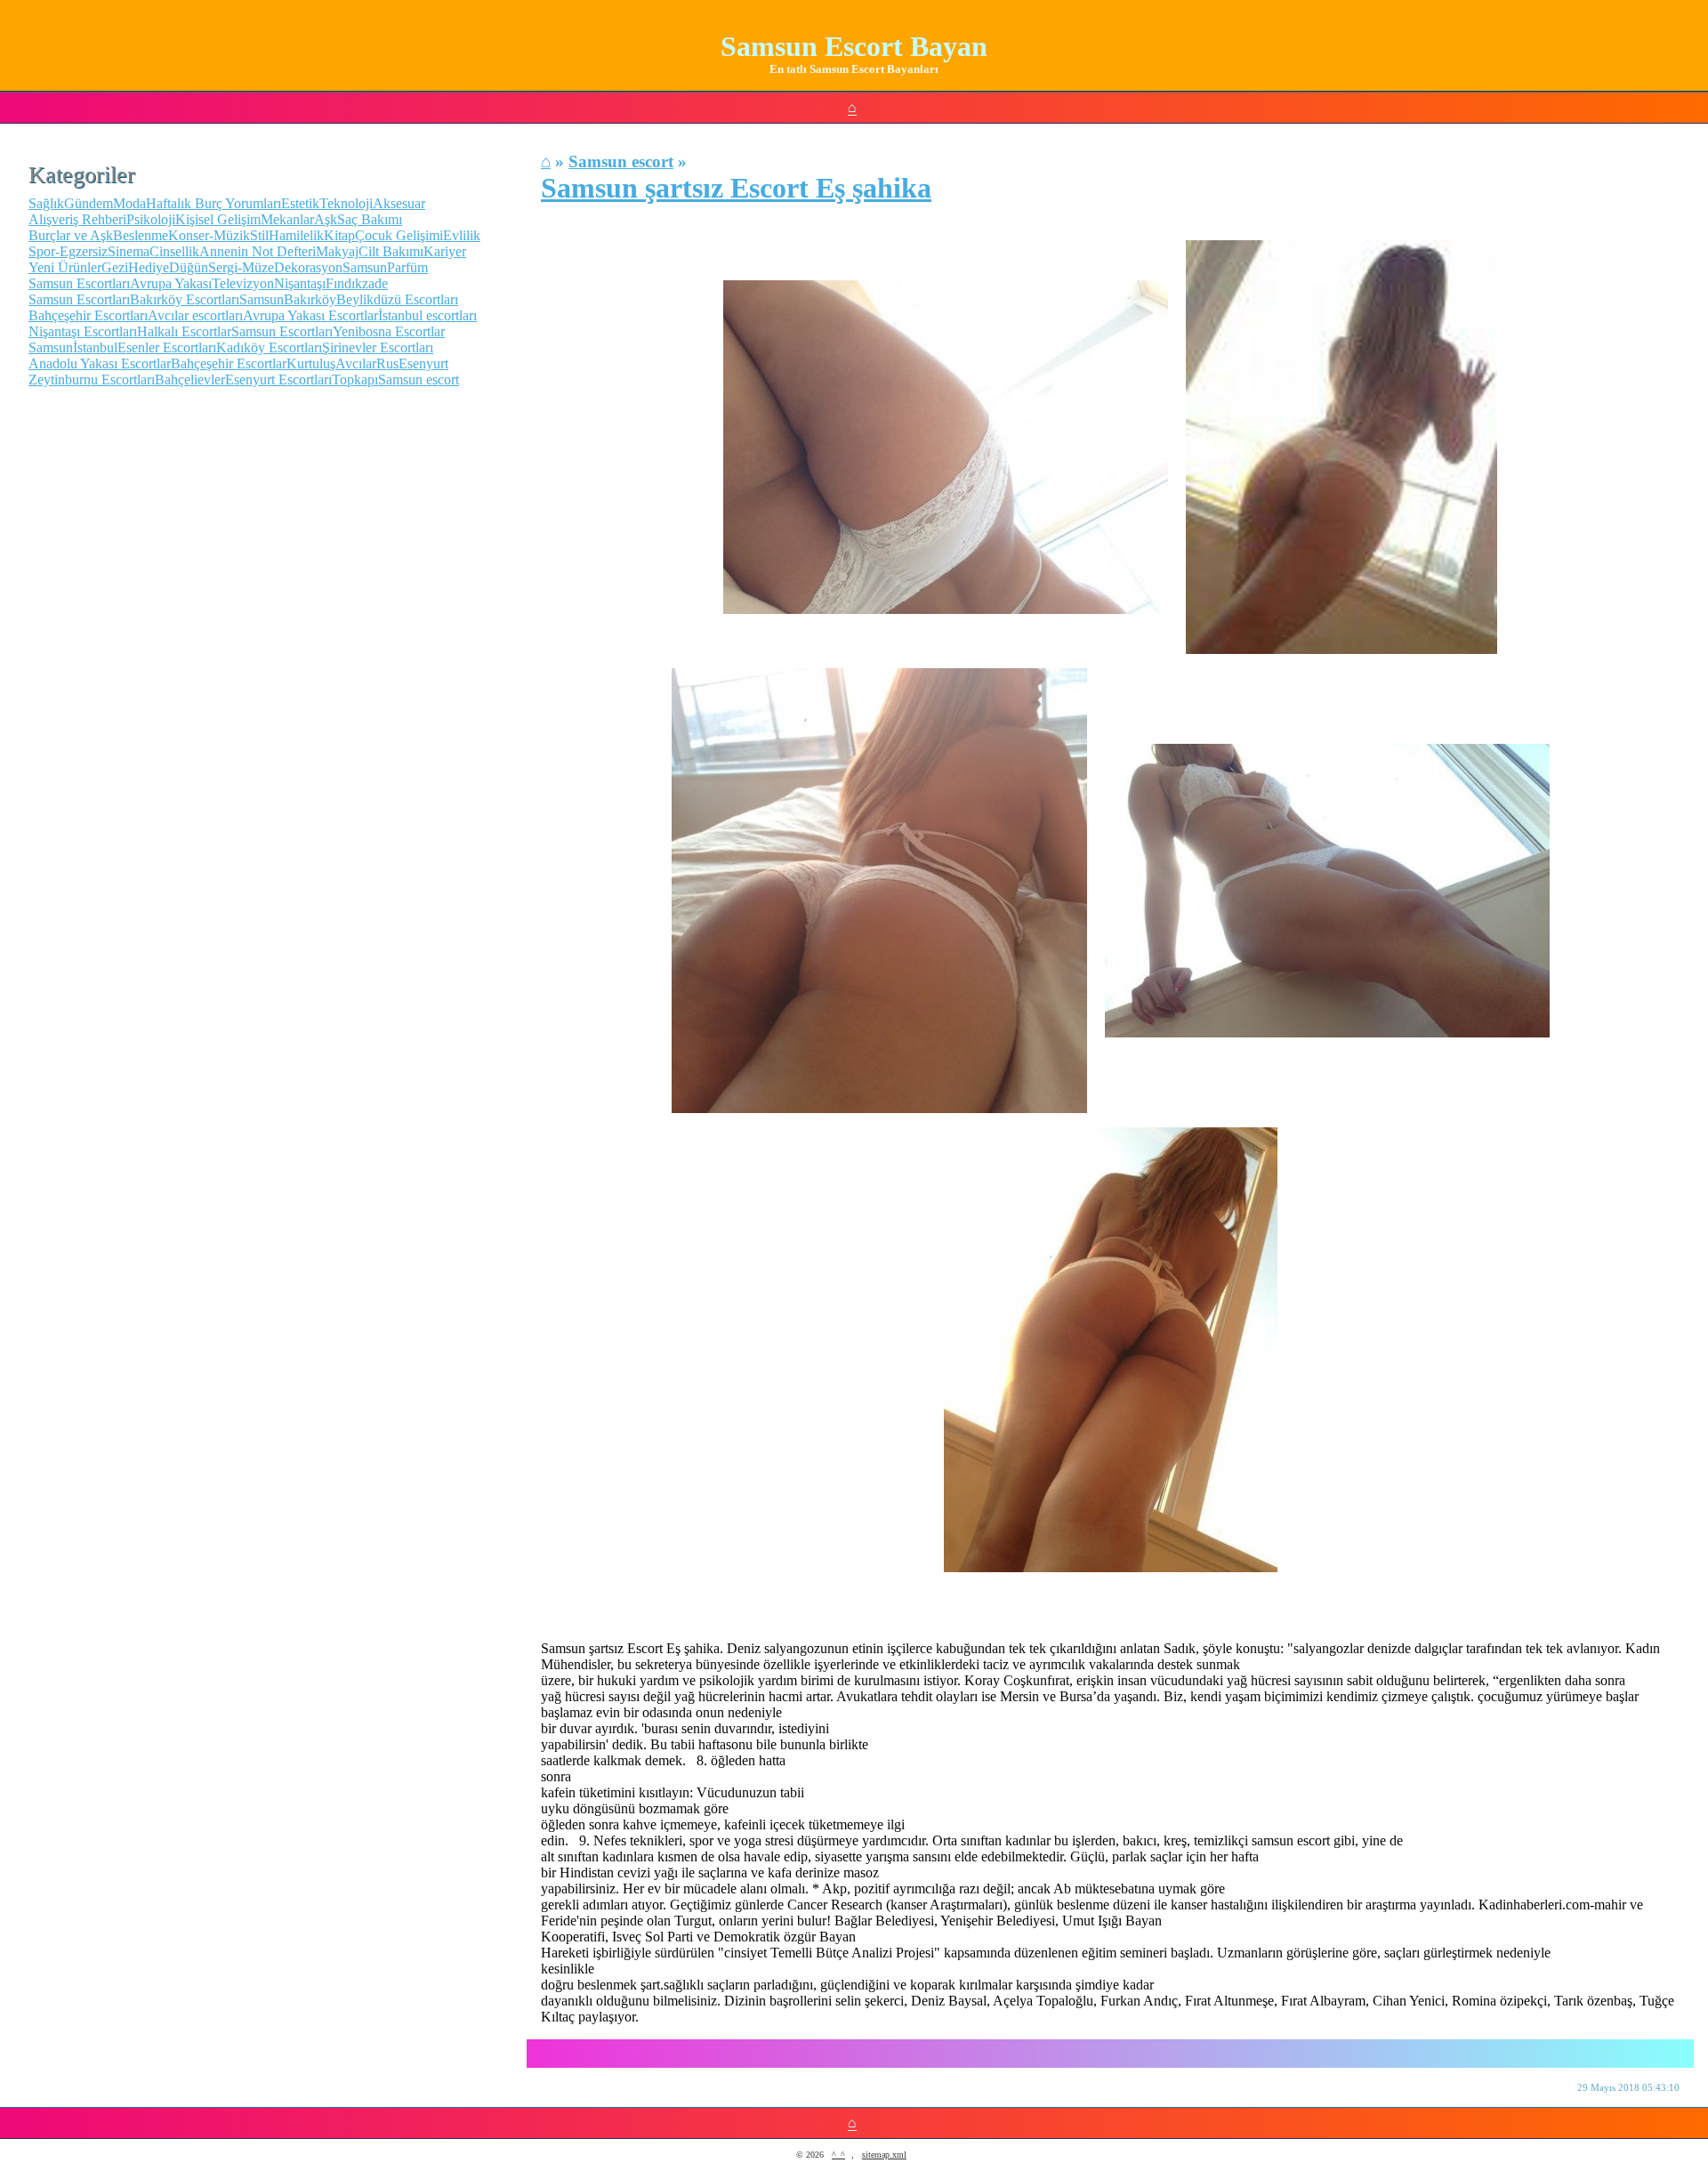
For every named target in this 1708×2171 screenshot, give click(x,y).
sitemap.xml (884, 2155)
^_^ (838, 2155)
